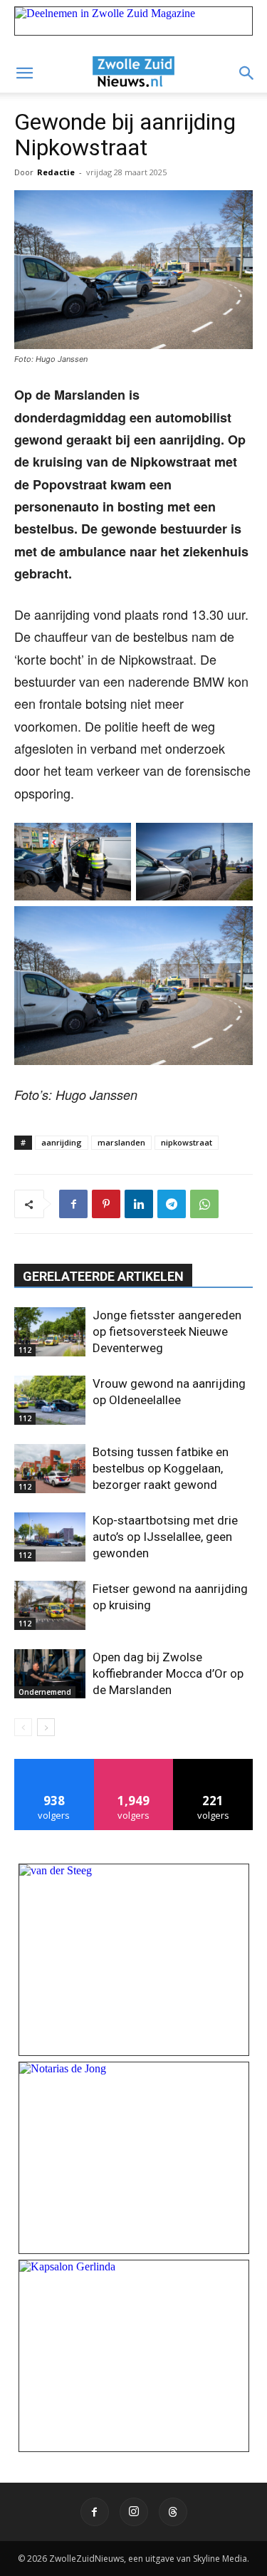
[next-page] (46, 1727)
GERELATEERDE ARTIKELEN (103, 1276)
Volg (133, 1764)
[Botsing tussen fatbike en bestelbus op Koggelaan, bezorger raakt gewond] (50, 1469)
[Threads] (173, 2512)
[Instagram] (134, 2512)
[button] (24, 73)
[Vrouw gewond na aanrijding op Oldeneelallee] (50, 1400)
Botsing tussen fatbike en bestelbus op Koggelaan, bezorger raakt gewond (161, 1468)
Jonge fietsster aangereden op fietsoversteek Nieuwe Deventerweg (167, 1331)
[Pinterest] (106, 1204)
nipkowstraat (187, 1142)
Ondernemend (45, 1692)
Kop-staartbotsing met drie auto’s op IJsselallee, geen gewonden (165, 1537)
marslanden (121, 1142)
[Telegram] (172, 1204)
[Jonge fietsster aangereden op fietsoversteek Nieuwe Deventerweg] (50, 1332)
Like (54, 1764)
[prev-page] (23, 1727)
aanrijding (62, 1142)
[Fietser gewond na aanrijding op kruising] (50, 1605)
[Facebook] (73, 1204)
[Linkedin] (139, 1204)
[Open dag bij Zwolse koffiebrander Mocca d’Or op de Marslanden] (50, 1674)
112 (25, 1350)
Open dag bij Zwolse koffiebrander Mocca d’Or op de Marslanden (168, 1673)
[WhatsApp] (204, 1204)
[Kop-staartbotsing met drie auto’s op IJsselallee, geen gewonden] (50, 1537)
